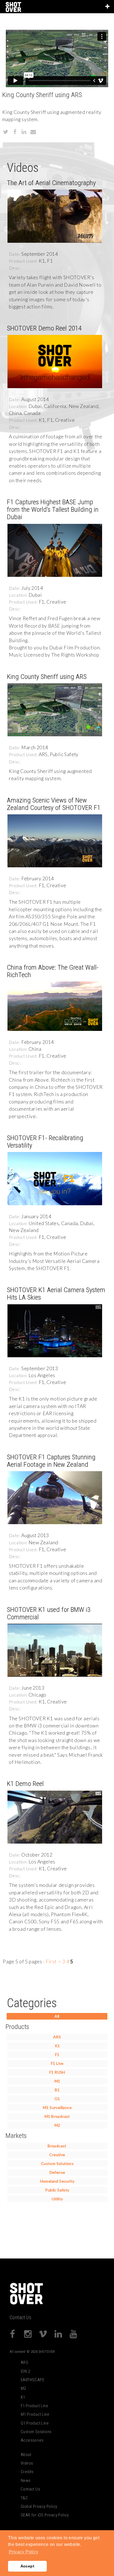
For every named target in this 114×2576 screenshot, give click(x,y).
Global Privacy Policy (39, 2506)
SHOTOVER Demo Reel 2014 (44, 328)
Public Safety (57, 2190)
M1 (57, 2081)
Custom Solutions (57, 2163)
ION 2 (25, 2371)
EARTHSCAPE (33, 2380)
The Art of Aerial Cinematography (51, 183)
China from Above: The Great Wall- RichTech (53, 971)
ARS (57, 2037)
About (26, 2455)
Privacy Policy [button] (24, 2552)
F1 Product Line (34, 2406)
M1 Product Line (35, 2414)
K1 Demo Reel (25, 1784)
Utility (57, 2199)
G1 (57, 2099)
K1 (57, 2046)
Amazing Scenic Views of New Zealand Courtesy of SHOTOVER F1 (54, 804)
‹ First (50, 1962)
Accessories (32, 2440)
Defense (57, 2172)
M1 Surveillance (57, 2107)
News (26, 2481)
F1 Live (57, 2063)
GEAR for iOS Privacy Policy (45, 2515)
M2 (57, 2125)
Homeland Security (57, 2181)
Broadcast (57, 2146)
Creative (57, 2155)
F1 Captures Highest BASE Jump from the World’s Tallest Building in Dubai (53, 509)
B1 (57, 2090)
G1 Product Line (35, 2423)
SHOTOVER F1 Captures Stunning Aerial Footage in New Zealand (51, 1461)
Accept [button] (27, 2566)
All (57, 2016)
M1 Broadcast (57, 2116)
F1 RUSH (57, 2072)
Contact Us (20, 2318)
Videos (27, 2463)
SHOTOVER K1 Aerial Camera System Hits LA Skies (56, 1294)
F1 (57, 2054)
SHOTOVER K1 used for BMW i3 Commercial (49, 1613)
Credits (27, 2472)
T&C (24, 2498)
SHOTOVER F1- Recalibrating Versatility (45, 1142)
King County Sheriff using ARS (47, 677)
